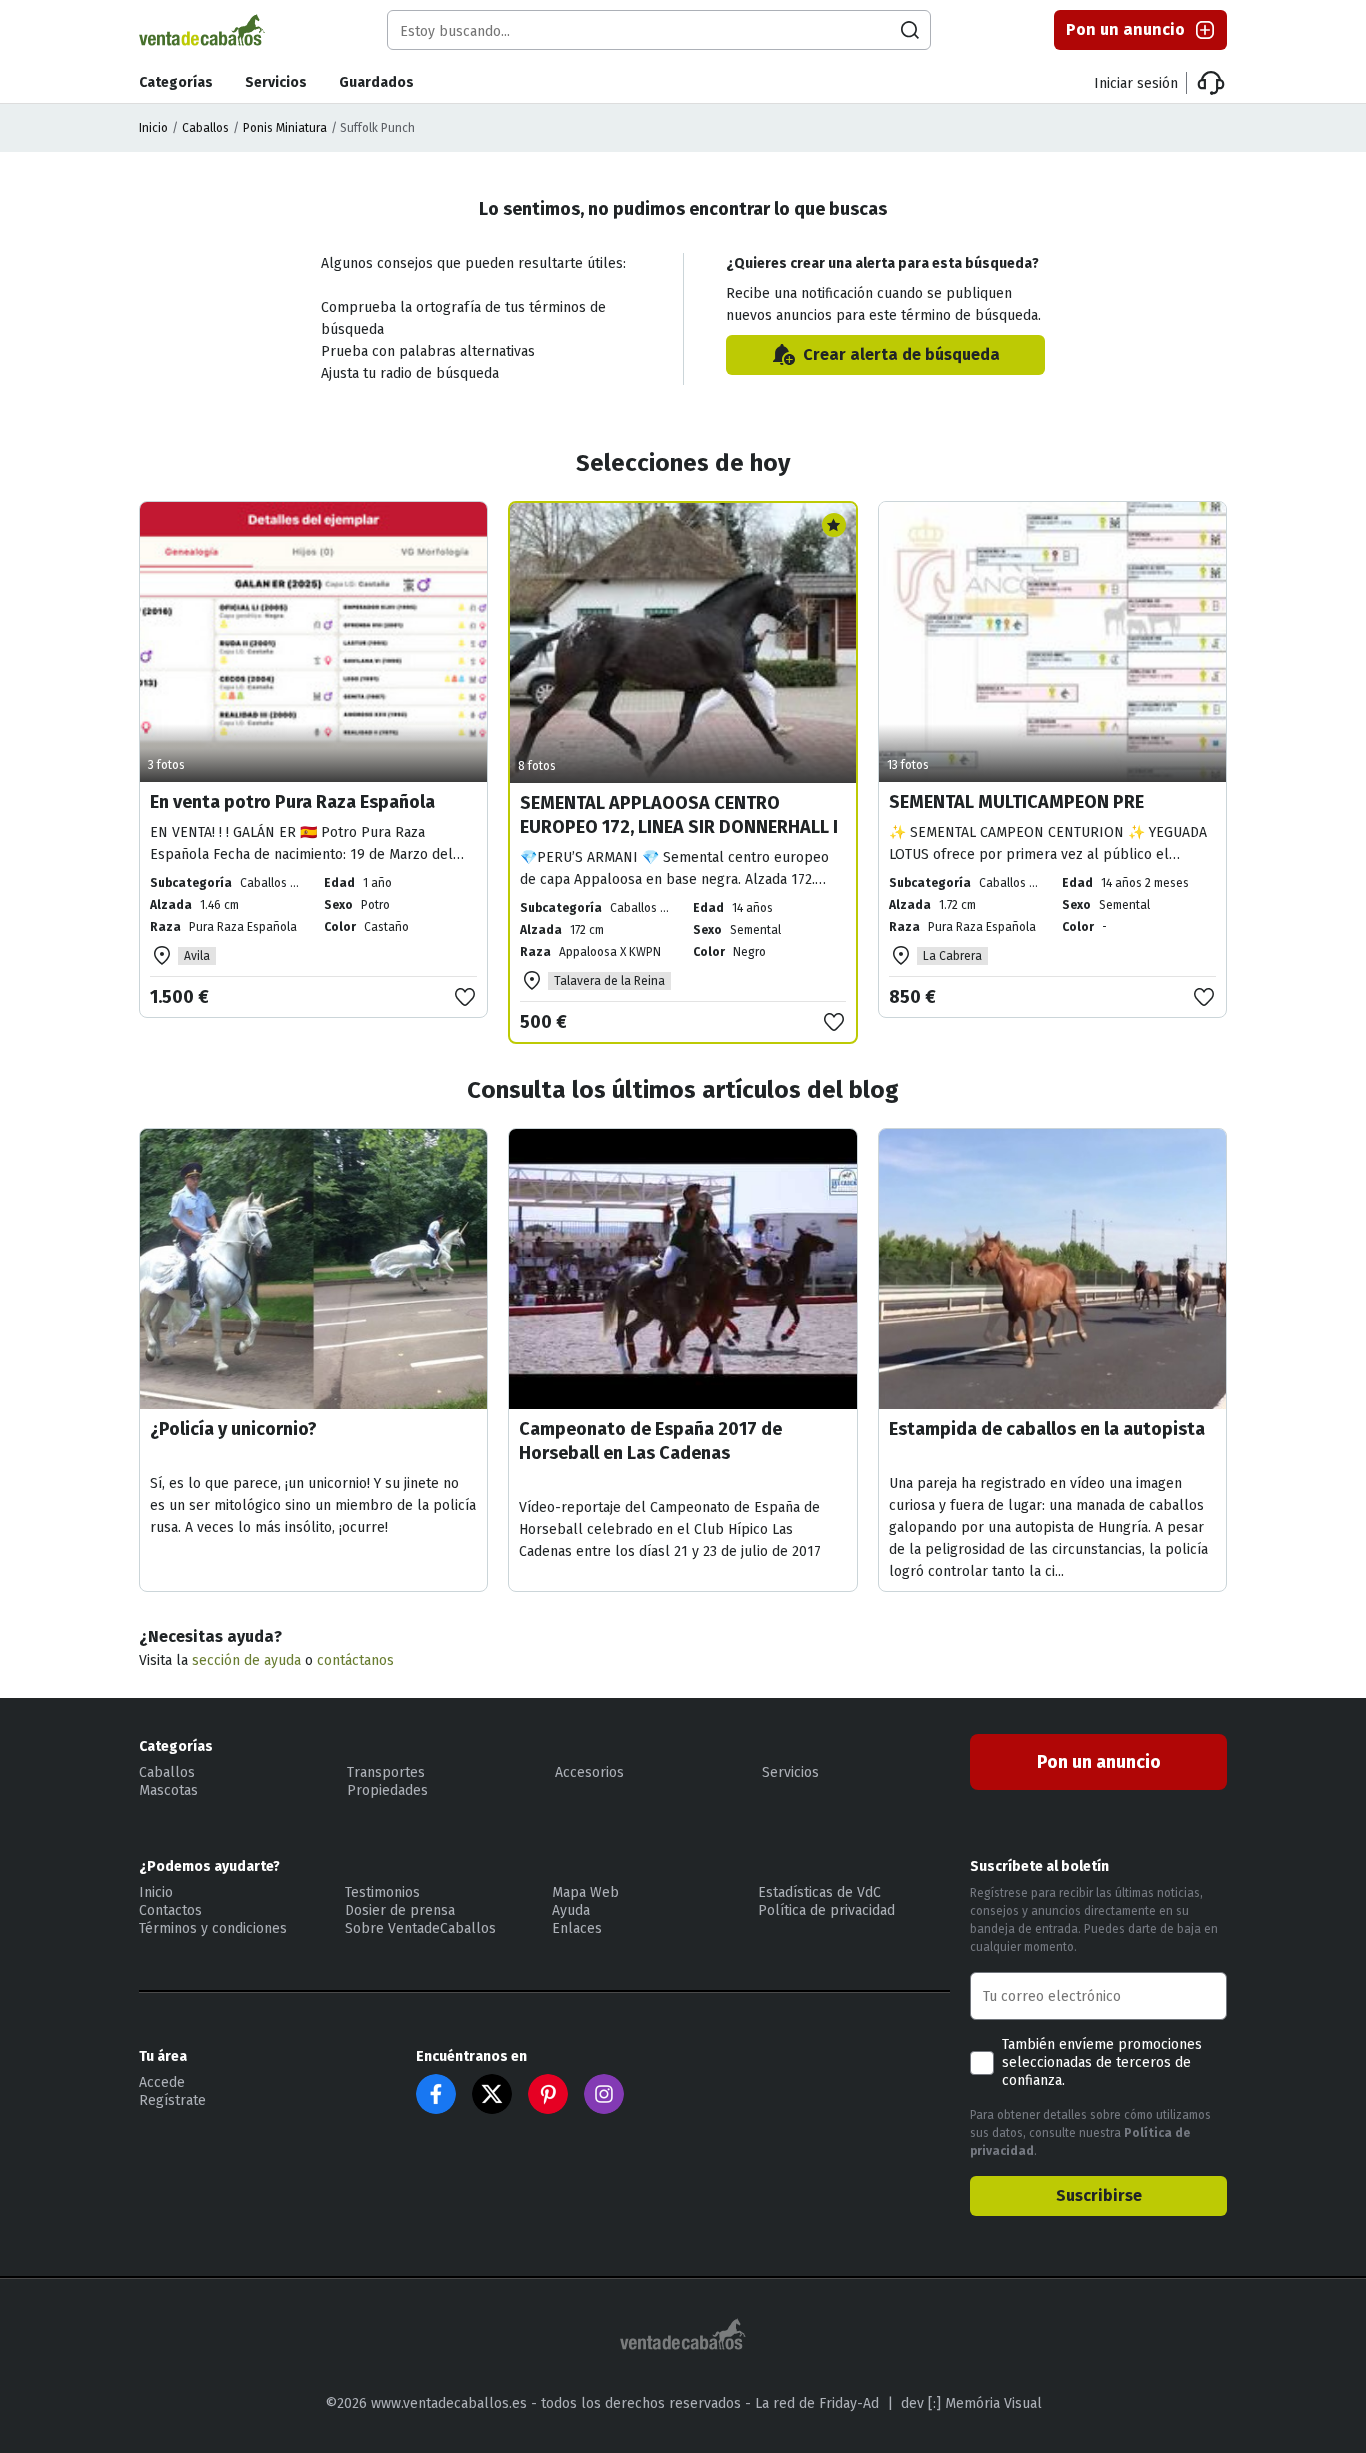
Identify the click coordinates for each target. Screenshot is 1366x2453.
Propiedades (387, 1790)
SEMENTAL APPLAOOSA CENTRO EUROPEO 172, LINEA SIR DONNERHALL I (679, 815)
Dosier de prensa (400, 1910)
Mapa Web (585, 1892)
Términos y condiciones (213, 1928)
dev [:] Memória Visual (971, 2403)
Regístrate (172, 2100)
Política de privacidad (826, 1910)
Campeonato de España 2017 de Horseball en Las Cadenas (650, 1441)
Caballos (205, 128)
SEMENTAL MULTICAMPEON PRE (1016, 802)
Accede (162, 2082)
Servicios (276, 82)
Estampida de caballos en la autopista (1047, 1429)
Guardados (376, 82)
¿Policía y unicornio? (233, 1429)
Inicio (153, 128)
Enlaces (577, 1928)
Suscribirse (1099, 2195)
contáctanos (355, 1660)
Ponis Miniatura (285, 128)
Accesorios (589, 1772)
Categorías (176, 82)
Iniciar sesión (1136, 83)
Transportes (386, 1772)
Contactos (170, 1910)
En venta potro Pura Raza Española (292, 802)
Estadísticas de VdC (819, 1892)
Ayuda (571, 1910)
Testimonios (382, 1892)
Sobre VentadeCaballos (420, 1928)
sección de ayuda (246, 1660)
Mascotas (168, 1790)
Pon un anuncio (1125, 29)
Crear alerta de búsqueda (901, 354)
